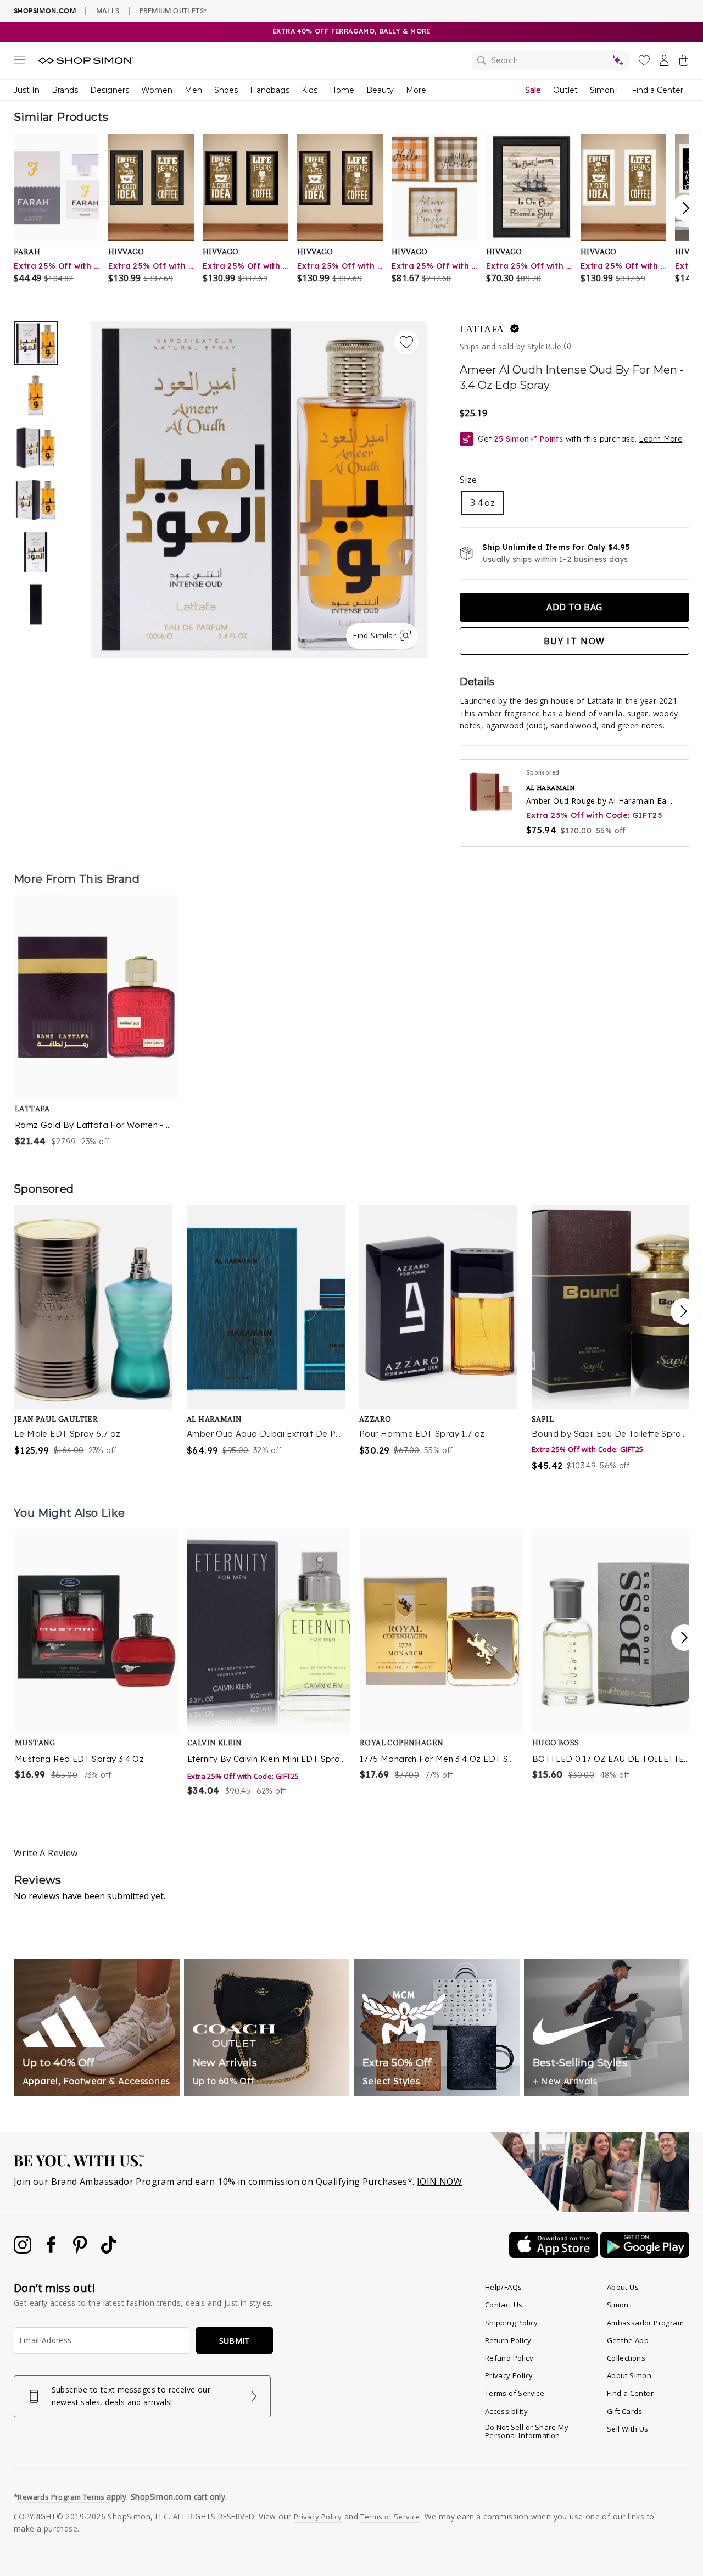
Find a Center (657, 90)
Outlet (565, 90)
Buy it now (574, 641)
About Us (623, 2287)
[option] (259, 489)
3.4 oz (482, 503)
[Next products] (684, 1638)
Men (193, 90)
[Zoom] (259, 485)
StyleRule (545, 346)
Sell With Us (628, 2429)
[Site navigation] (19, 62)
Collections (626, 2358)
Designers (110, 90)
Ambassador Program (645, 2323)
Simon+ (605, 90)
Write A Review (46, 1853)
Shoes (226, 90)
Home (342, 90)
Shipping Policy (512, 2323)
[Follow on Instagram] (24, 2250)
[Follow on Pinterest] (81, 2250)
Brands (65, 90)
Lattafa (482, 329)
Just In (27, 90)
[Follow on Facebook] (52, 2250)
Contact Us (504, 2305)
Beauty (380, 90)
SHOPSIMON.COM (45, 11)
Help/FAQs (504, 2287)
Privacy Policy (509, 2375)
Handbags (270, 90)
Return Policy (508, 2340)
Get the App (628, 2340)
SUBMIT (235, 2341)
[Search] (551, 60)
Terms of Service (515, 2393)
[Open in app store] (555, 2255)
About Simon (629, 2375)
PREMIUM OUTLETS (173, 10)
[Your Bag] (684, 63)
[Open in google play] (645, 2255)
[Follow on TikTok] (109, 2250)
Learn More (660, 439)
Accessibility (506, 2411)
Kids (309, 90)
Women (157, 90)
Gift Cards (625, 2411)
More (416, 90)
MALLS (108, 10)
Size (468, 480)
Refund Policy (509, 2358)
